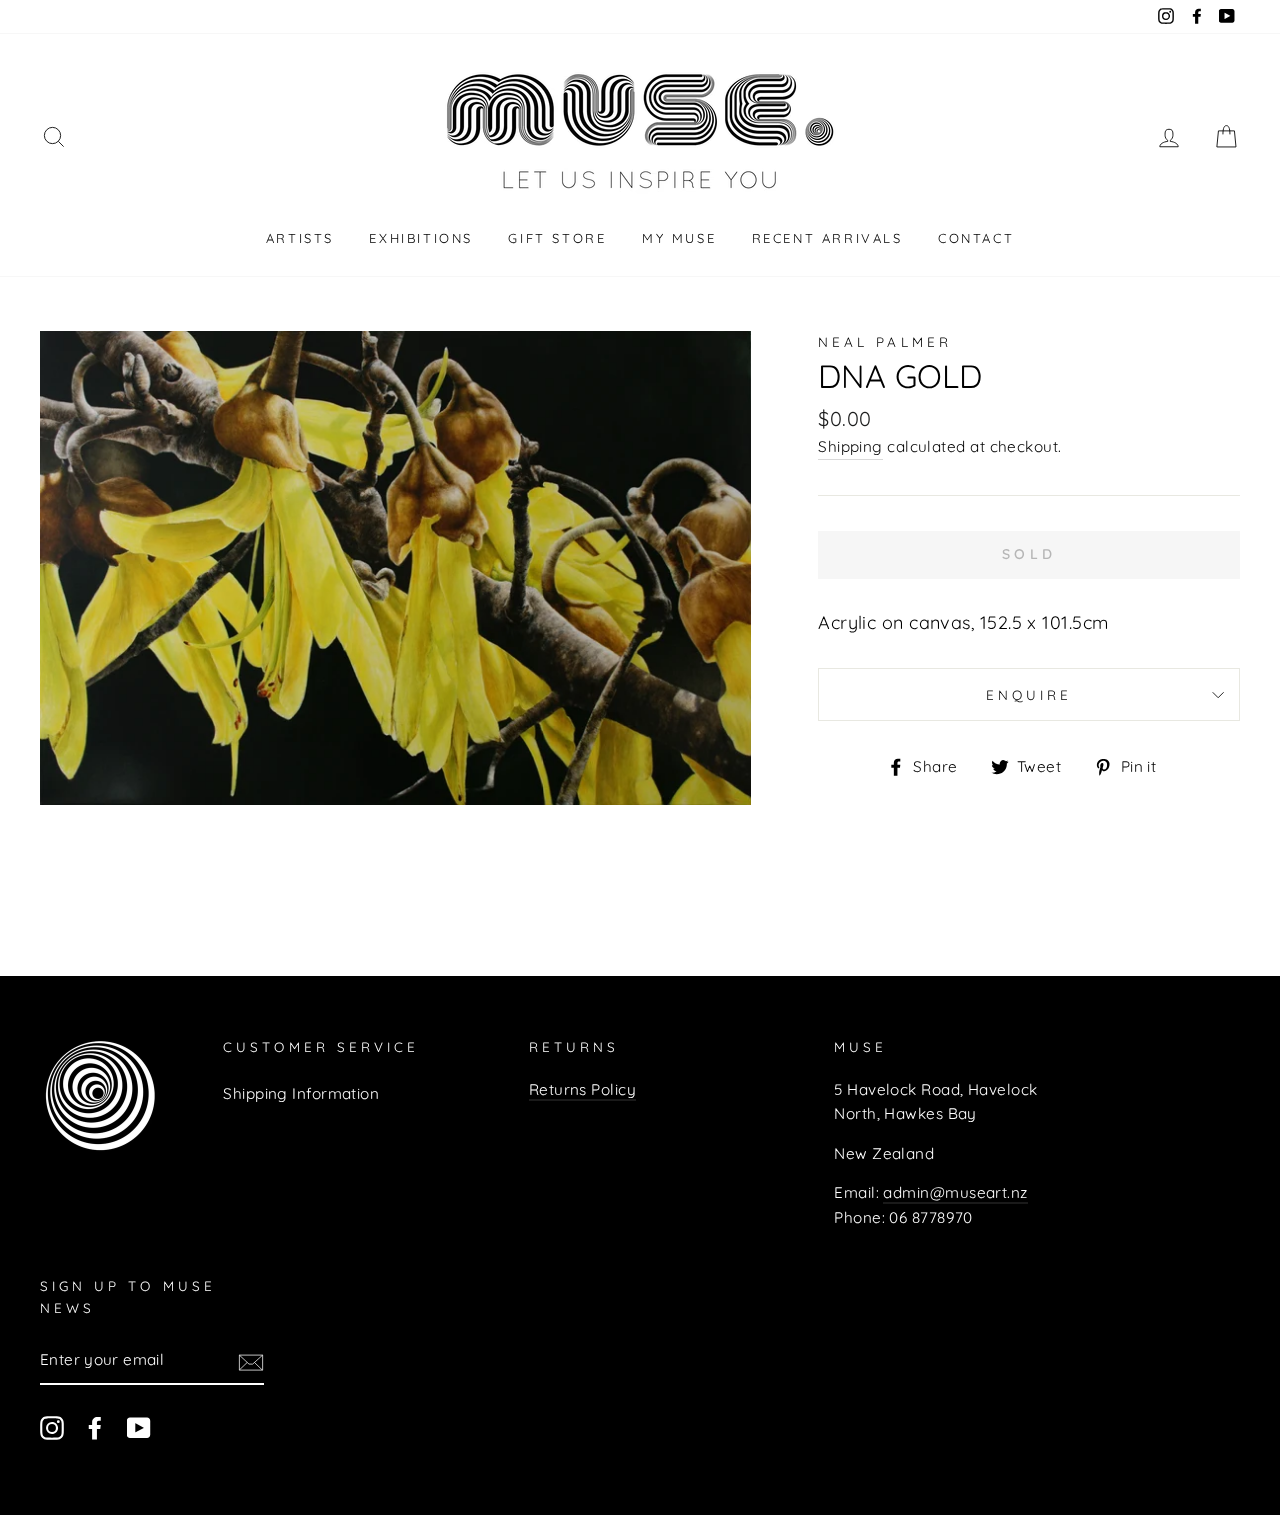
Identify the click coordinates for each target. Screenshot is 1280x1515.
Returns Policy (582, 1089)
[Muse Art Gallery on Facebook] (95, 1427)
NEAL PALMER (885, 341)
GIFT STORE (557, 238)
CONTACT (976, 238)
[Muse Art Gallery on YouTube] (139, 1427)
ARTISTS (300, 238)
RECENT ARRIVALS (827, 238)
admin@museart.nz (955, 1192)
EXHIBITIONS (421, 238)
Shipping (850, 446)
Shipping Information (301, 1093)
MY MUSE (679, 238)
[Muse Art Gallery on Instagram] (52, 1427)
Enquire (1029, 694)
